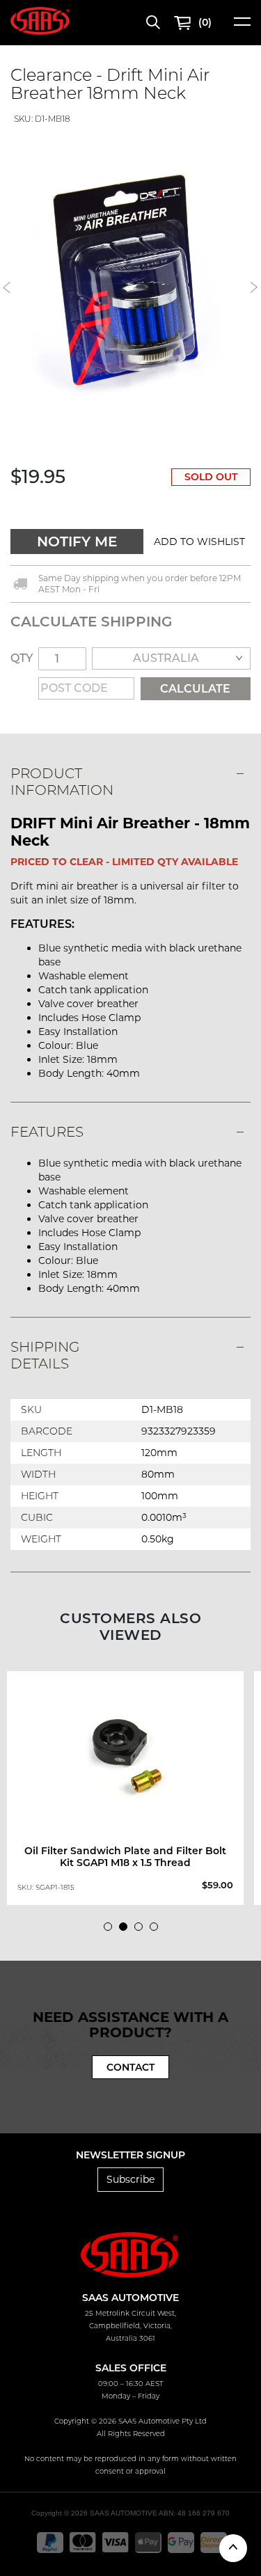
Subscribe (130, 2179)
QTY (22, 658)
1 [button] (111, 1930)
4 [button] (157, 1930)
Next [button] (254, 287)
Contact (130, 2067)
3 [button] (142, 1930)
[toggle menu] (242, 26)
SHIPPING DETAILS (45, 1355)
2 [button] (127, 1930)
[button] (199, 542)
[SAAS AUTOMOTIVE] (40, 20)
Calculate (195, 689)
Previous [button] (7, 287)
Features (47, 1132)
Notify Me (77, 542)
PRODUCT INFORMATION (62, 782)
